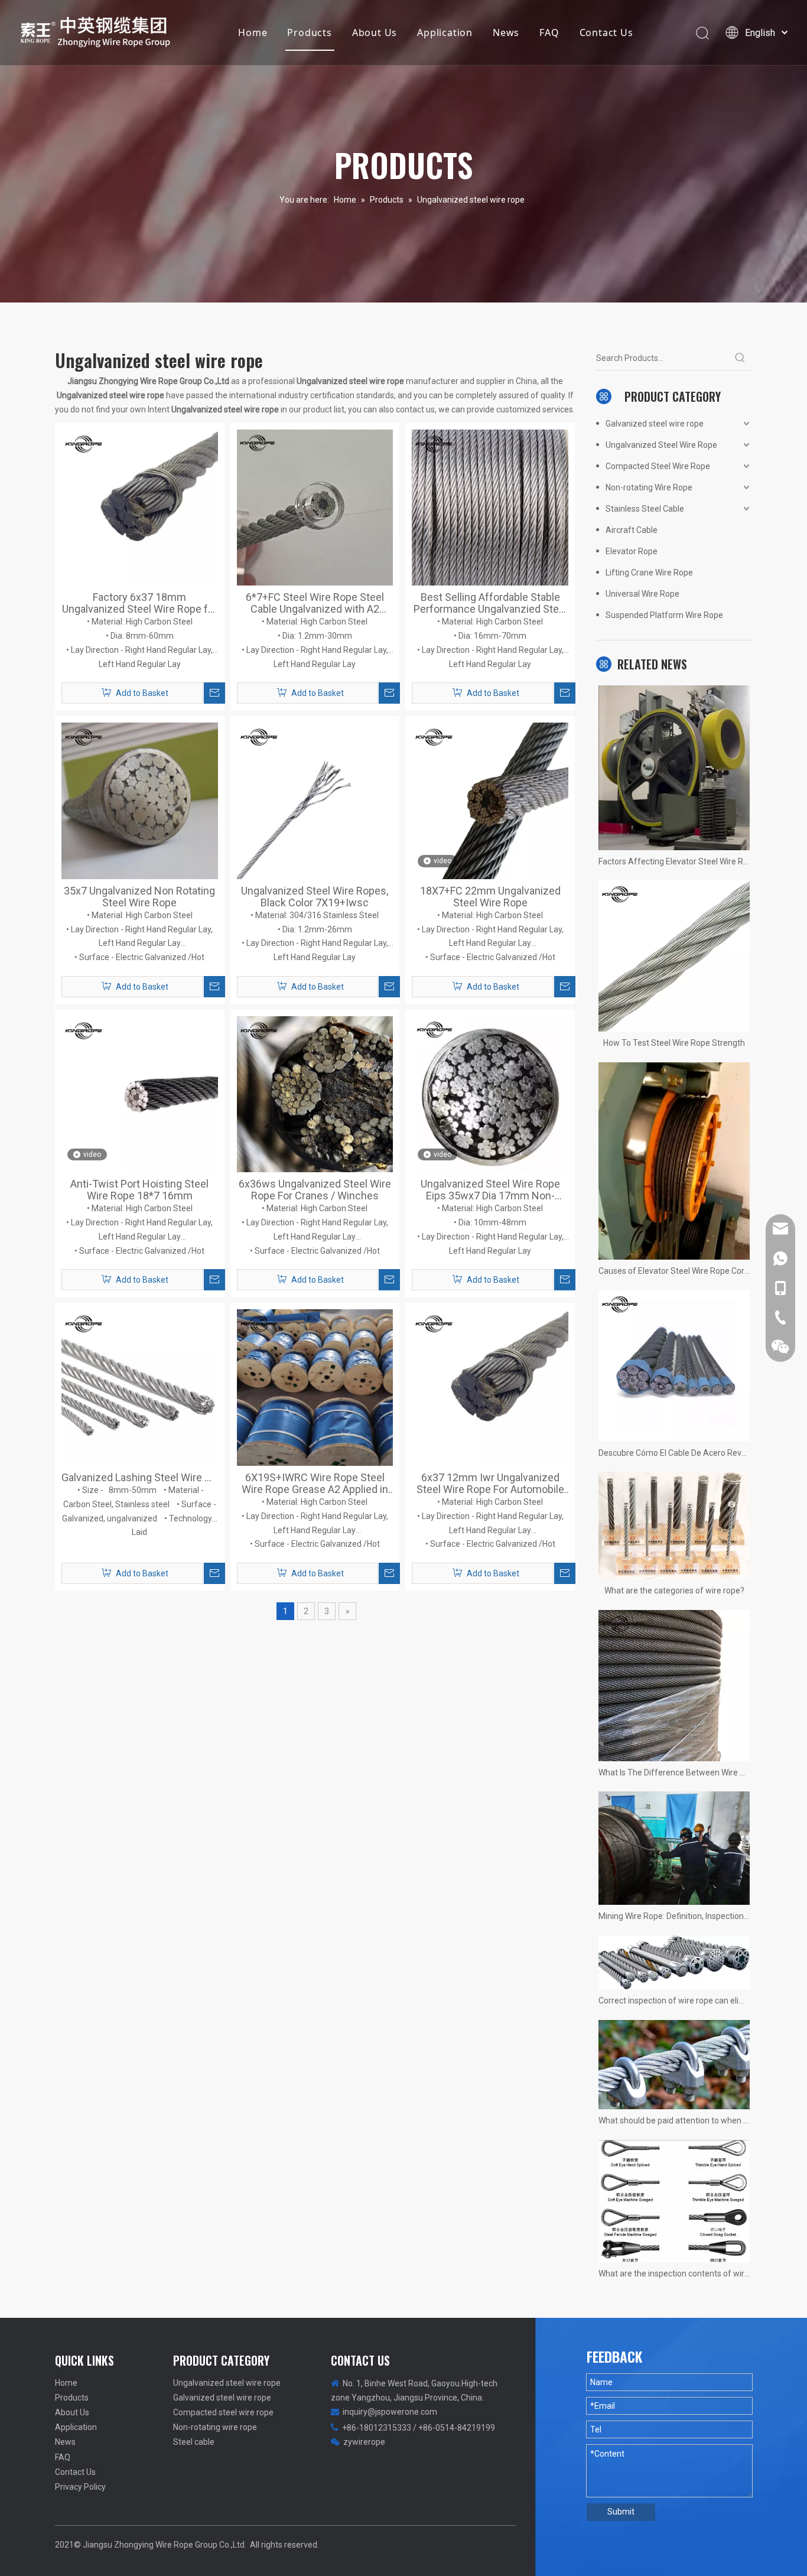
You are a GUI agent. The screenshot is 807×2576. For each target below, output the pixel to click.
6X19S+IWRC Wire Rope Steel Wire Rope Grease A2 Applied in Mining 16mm (315, 1484)
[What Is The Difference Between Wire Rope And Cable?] (674, 1686)
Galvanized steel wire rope (655, 424)
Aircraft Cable (632, 530)
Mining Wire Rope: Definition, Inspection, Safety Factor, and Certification (674, 1916)
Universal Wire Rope (642, 594)
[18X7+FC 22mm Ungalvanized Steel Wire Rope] (490, 800)
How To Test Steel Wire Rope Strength (674, 1043)
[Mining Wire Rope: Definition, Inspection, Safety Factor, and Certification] (674, 1848)
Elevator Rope (632, 551)
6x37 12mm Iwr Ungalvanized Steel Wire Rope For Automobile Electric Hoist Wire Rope (490, 1484)
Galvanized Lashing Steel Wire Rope (140, 1478)
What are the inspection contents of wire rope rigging (674, 2273)
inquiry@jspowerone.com (390, 2412)
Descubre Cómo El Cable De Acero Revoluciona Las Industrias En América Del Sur (674, 1453)
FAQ (549, 32)
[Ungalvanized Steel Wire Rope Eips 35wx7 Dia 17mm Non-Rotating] (490, 1093)
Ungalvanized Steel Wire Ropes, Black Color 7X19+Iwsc (315, 897)
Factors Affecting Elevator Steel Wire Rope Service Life (674, 861)
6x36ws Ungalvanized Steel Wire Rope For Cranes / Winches (315, 1190)
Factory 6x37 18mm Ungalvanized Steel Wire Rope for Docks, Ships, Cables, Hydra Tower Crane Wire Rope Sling (140, 603)
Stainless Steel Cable (645, 509)
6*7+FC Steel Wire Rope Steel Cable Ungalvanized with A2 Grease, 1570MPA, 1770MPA (315, 603)
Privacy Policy (80, 2487)
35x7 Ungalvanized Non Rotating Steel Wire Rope (139, 897)
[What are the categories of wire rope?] (674, 1525)
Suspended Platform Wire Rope (664, 615)
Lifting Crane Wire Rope (649, 573)
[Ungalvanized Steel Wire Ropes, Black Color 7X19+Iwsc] (315, 800)
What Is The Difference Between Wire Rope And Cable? (674, 1772)
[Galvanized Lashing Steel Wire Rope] (140, 1387)
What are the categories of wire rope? (674, 1591)
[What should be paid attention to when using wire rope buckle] (674, 2065)
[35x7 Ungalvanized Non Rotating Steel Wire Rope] (140, 800)
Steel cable (194, 2442)
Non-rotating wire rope (215, 2427)
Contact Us (606, 32)
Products (309, 32)
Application (445, 32)
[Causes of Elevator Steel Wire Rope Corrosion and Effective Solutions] (674, 1161)
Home (253, 32)
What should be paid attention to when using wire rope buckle (674, 2120)
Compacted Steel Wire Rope (658, 466)
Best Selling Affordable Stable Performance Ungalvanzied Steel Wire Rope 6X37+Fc (490, 603)
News (506, 32)
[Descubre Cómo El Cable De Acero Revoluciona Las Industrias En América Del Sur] (674, 1366)
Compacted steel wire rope (223, 2412)
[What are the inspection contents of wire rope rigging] (674, 2201)
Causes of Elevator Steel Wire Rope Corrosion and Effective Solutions (674, 1271)
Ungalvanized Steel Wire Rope (661, 445)
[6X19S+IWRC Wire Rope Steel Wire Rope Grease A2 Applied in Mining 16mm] (315, 1387)
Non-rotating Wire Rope (649, 487)
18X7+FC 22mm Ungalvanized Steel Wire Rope (490, 897)
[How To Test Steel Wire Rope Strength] (674, 956)
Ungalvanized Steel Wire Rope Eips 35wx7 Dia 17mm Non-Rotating (490, 1190)
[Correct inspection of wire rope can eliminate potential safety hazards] (674, 1962)
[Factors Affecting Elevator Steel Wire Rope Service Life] (674, 767)
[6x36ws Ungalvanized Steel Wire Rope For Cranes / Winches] (315, 1093)
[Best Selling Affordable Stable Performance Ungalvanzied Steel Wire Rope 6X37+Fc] (490, 507)
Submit (621, 2512)
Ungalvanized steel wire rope (227, 2383)
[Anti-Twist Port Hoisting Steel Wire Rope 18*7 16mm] (140, 1093)
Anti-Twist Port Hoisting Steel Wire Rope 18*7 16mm (139, 1190)
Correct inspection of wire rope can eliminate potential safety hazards (674, 2001)
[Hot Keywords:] (740, 358)
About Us (375, 32)
